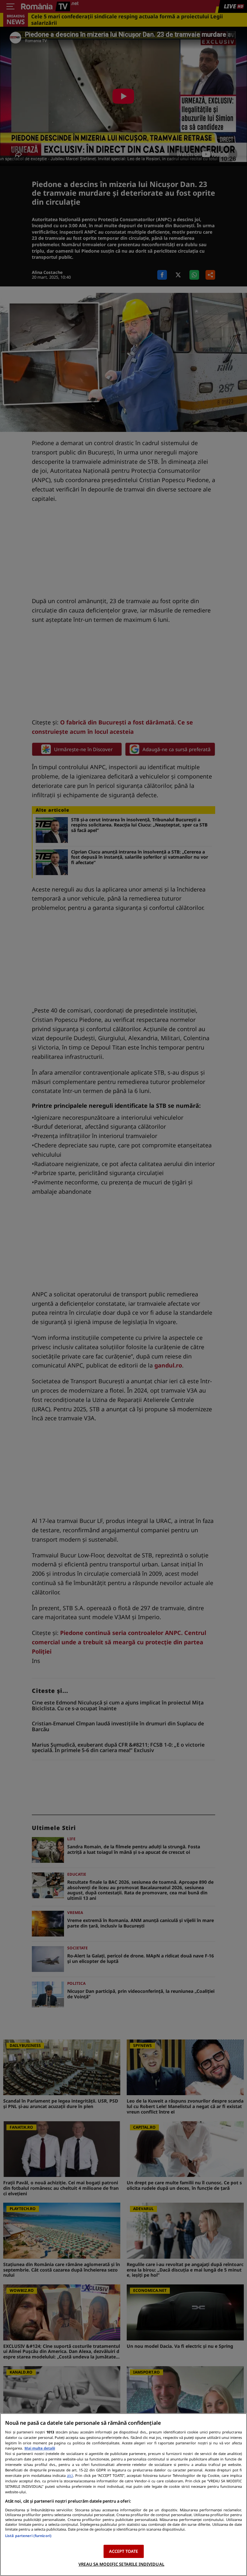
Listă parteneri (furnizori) (28, 2536)
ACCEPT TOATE (124, 2551)
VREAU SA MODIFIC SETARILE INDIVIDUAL (121, 2564)
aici (70, 2475)
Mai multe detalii (40, 2448)
